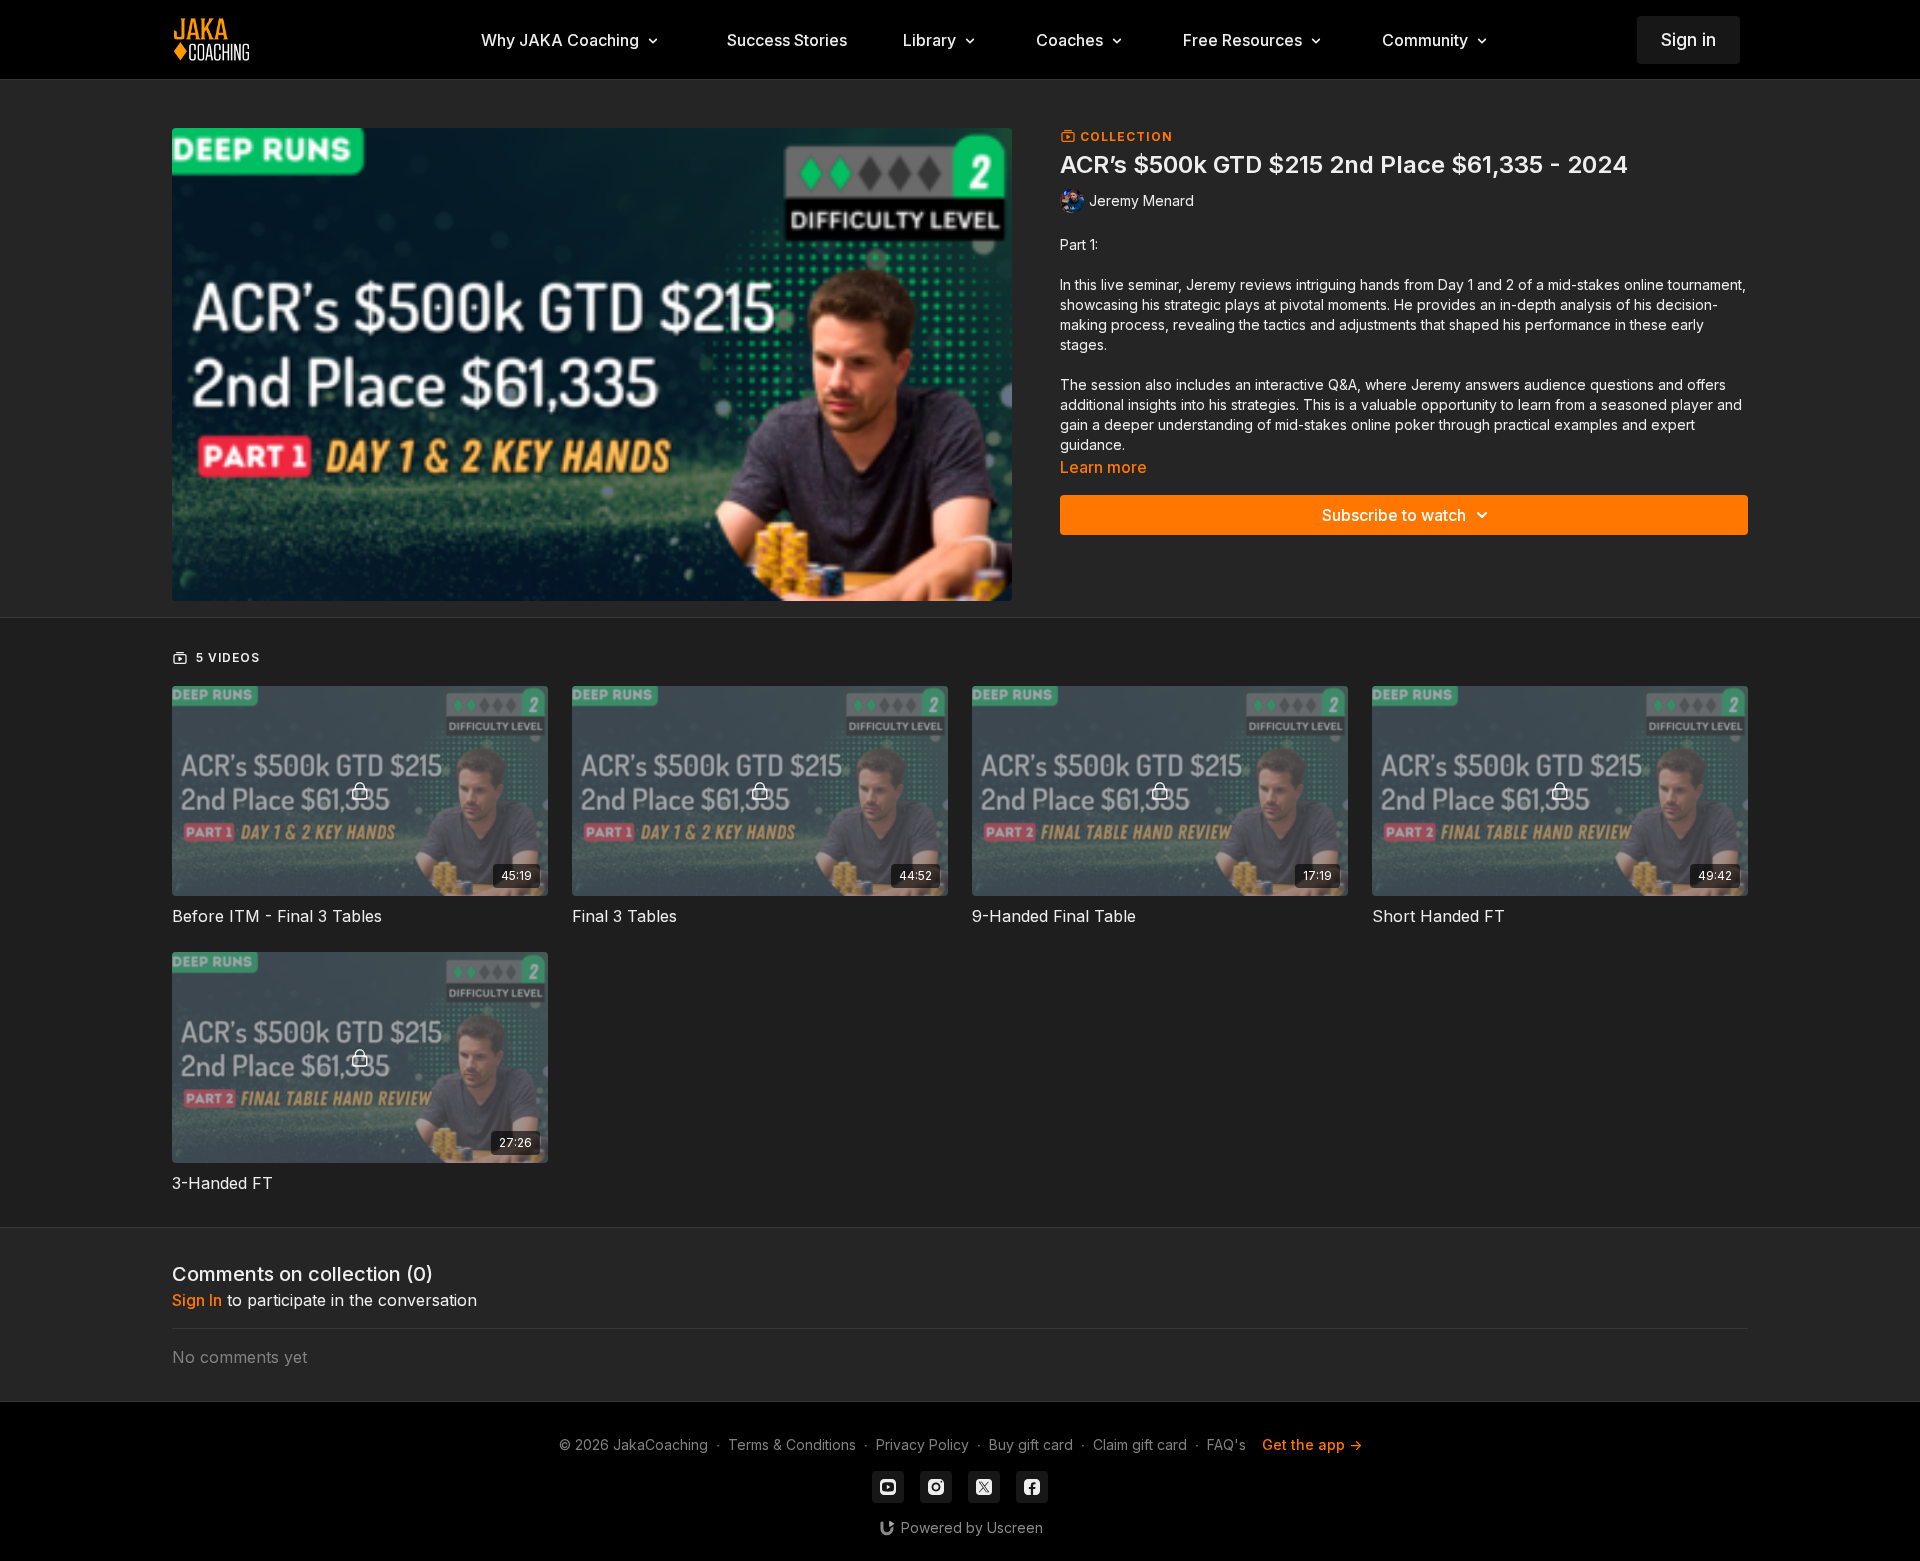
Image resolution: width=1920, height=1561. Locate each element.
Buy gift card (1031, 1444)
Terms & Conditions (792, 1444)
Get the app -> (1312, 1444)
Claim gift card (1140, 1444)
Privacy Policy (922, 1444)
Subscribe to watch (1394, 515)
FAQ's (1226, 1444)
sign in (197, 1300)
